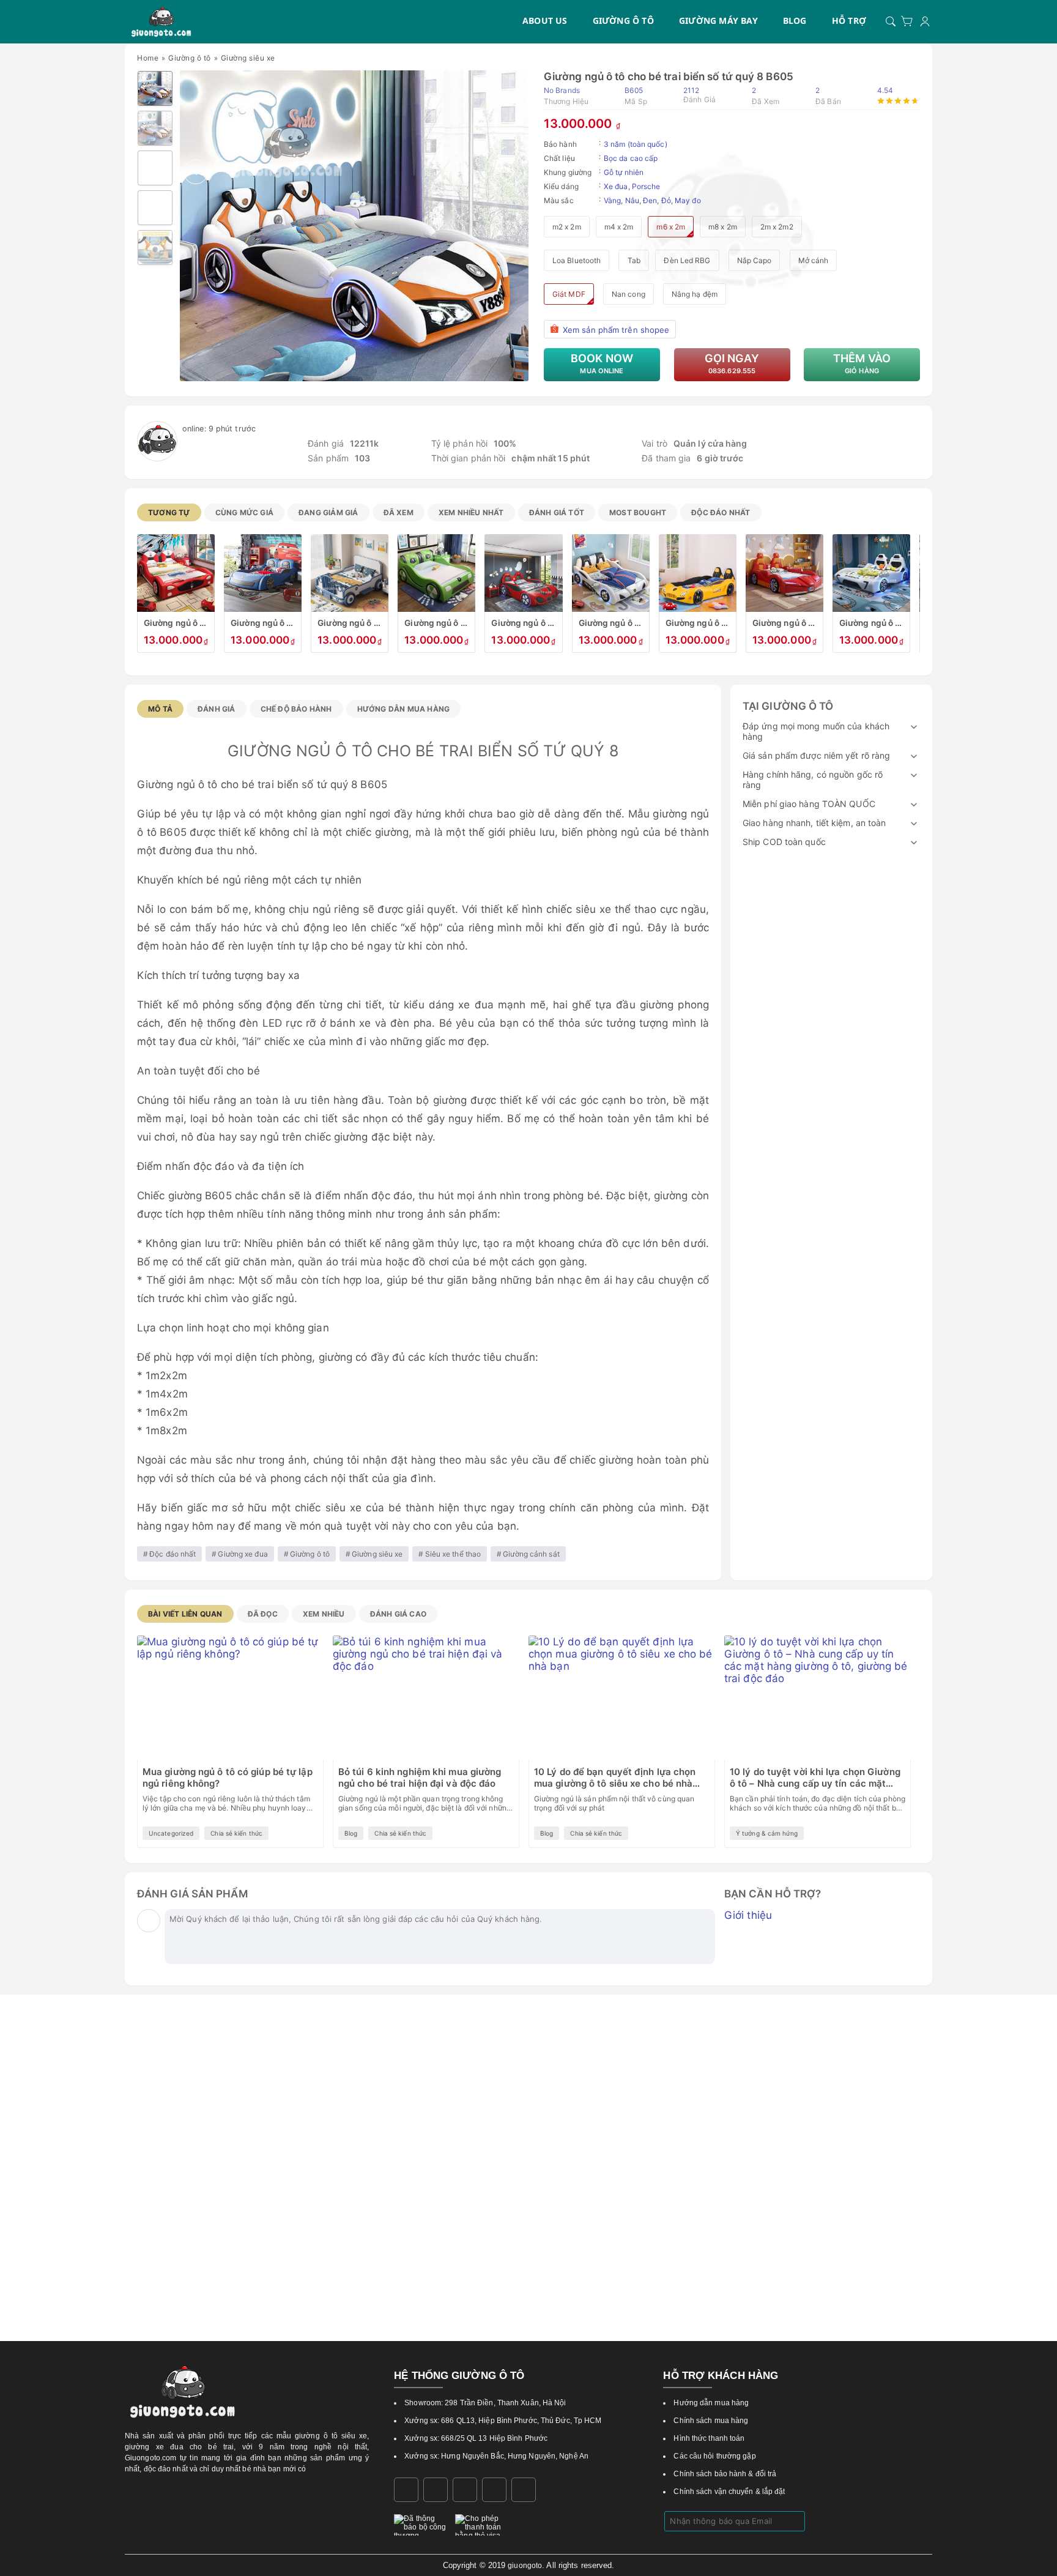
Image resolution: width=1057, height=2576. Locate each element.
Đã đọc (263, 1614)
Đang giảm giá (328, 512)
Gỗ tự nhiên (624, 172)
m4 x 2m (619, 227)
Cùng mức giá (244, 512)
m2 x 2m (567, 227)
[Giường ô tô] (161, 21)
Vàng (612, 200)
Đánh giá (217, 709)
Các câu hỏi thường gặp (714, 2456)
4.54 (885, 90)
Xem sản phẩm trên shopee (616, 330)
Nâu (632, 200)
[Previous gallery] (196, 172)
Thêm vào (862, 363)
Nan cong (629, 294)
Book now (602, 363)
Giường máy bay (718, 20)
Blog (795, 20)
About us (545, 20)
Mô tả (160, 709)
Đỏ (666, 200)
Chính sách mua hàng (711, 2421)
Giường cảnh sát (531, 1554)
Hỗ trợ (849, 20)
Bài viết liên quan (185, 1614)
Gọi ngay (732, 363)
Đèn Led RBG (687, 260)
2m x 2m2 (777, 227)
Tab (634, 260)
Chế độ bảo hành (296, 709)
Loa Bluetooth (577, 260)
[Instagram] (436, 2490)
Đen (650, 200)
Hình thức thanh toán (709, 2438)
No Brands (562, 90)
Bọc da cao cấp (631, 158)
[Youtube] (524, 2490)
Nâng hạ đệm (695, 294)
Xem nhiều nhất (471, 512)
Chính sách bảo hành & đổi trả (725, 2474)
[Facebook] (406, 2490)
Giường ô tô (623, 20)
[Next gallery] (513, 172)
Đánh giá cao (398, 1614)
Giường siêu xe (248, 58)
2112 (699, 95)
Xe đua (616, 186)
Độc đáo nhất (721, 512)
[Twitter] (494, 2490)
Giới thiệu (748, 1915)
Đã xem (399, 512)
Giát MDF (569, 294)
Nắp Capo (755, 260)
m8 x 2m (723, 227)
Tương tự (169, 512)
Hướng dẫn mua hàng (404, 709)
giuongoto (525, 2566)
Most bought (638, 512)
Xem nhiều (324, 1614)
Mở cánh (814, 260)
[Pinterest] (465, 2490)
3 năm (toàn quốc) (636, 144)
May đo (688, 200)
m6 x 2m (671, 227)
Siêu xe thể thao (453, 1554)
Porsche (646, 186)
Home (148, 58)
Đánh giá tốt (557, 512)
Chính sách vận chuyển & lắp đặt (729, 2492)
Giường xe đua (243, 1554)
